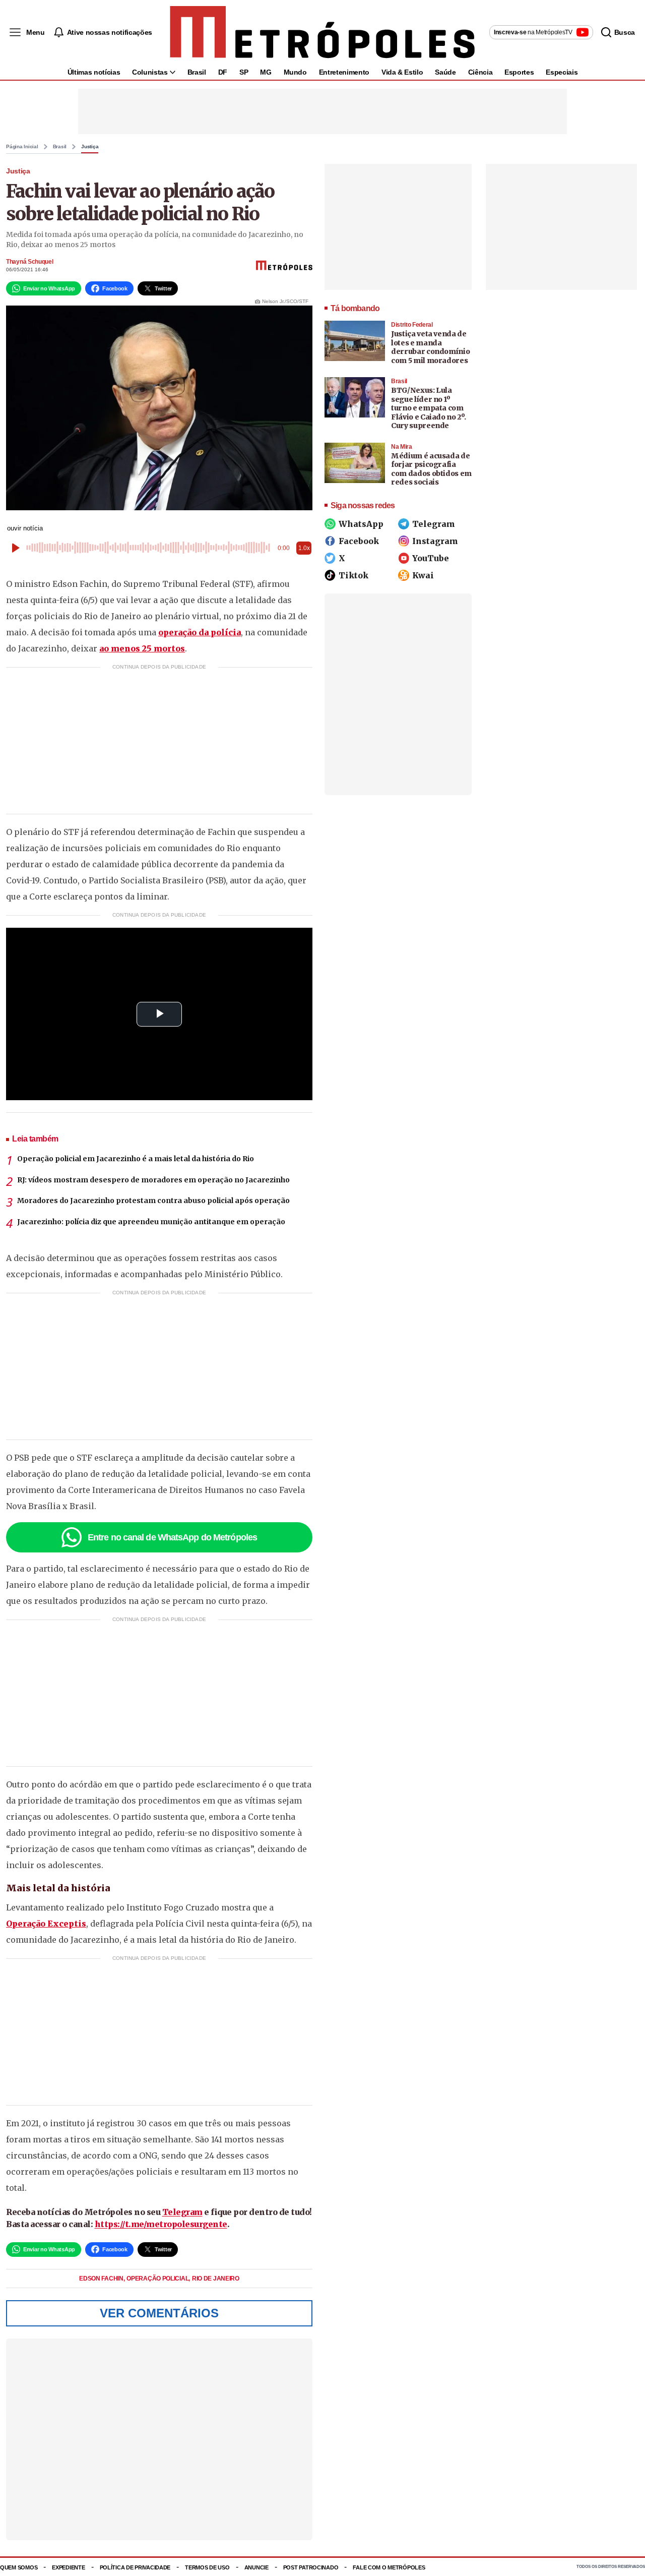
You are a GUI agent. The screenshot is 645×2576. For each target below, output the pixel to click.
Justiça (90, 147)
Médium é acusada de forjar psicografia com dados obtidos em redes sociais (431, 469)
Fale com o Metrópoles (389, 2567)
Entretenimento (344, 72)
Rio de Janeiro (216, 2279)
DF (223, 72)
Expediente (68, 2567)
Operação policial (158, 2279)
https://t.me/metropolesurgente (161, 2224)
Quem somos (19, 2567)
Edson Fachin (102, 2279)
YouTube (431, 558)
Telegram (182, 2212)
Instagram (435, 541)
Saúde (445, 72)
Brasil (197, 72)
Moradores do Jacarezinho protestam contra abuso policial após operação (153, 1201)
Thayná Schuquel (30, 262)
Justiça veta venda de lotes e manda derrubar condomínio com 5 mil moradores (430, 347)
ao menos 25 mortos (142, 648)
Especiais (562, 72)
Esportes (519, 72)
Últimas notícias (94, 72)
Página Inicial (22, 147)
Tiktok (353, 575)
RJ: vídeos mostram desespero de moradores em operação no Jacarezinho (153, 1180)
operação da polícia (200, 632)
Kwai (423, 575)
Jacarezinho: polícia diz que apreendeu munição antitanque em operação (151, 1222)
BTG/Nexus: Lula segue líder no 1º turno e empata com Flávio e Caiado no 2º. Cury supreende (428, 408)
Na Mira (402, 447)
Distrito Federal (412, 325)
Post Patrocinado (311, 2567)
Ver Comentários (159, 2313)
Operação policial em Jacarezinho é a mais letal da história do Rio (136, 1159)
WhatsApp (361, 524)
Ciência (480, 72)
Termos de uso (207, 2567)
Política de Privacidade (135, 2567)
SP (244, 72)
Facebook (359, 541)
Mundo (295, 72)
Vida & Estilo (402, 72)
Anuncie (256, 2567)
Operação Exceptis (46, 1924)
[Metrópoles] (322, 32)
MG (266, 72)
